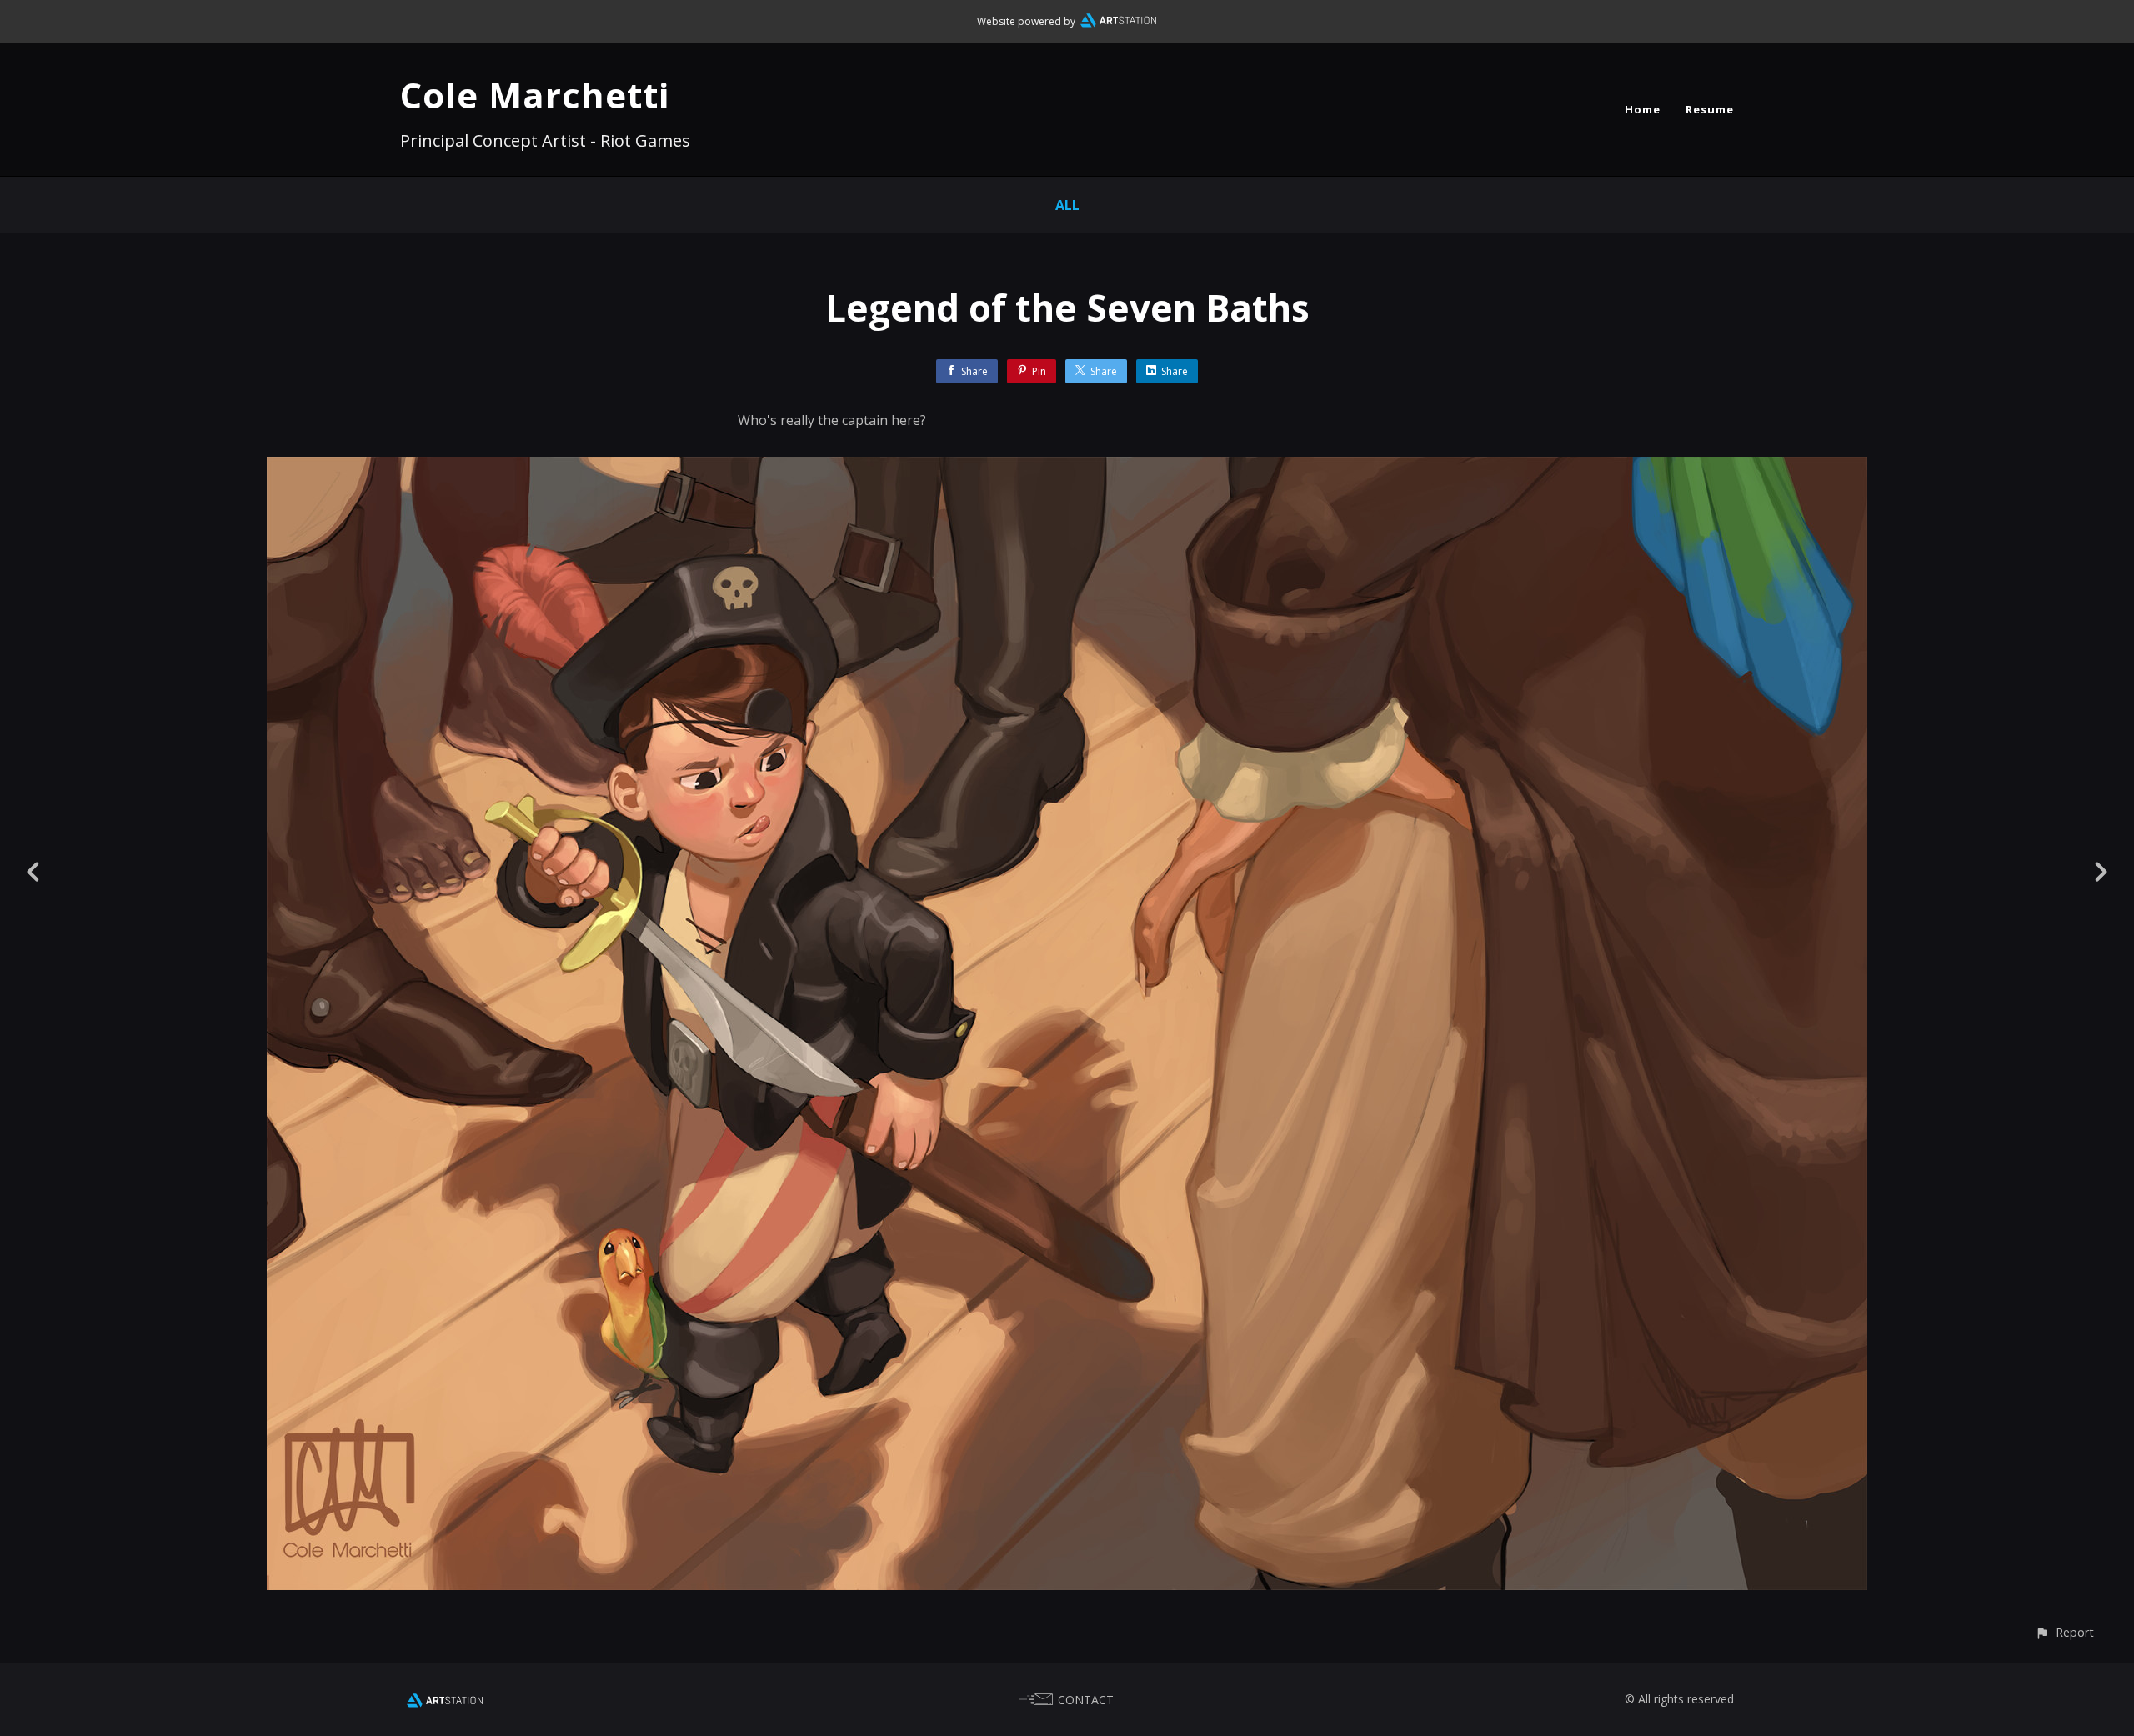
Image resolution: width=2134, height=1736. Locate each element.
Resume (1710, 109)
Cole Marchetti (535, 95)
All (1067, 205)
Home (1643, 109)
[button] (2064, 1632)
